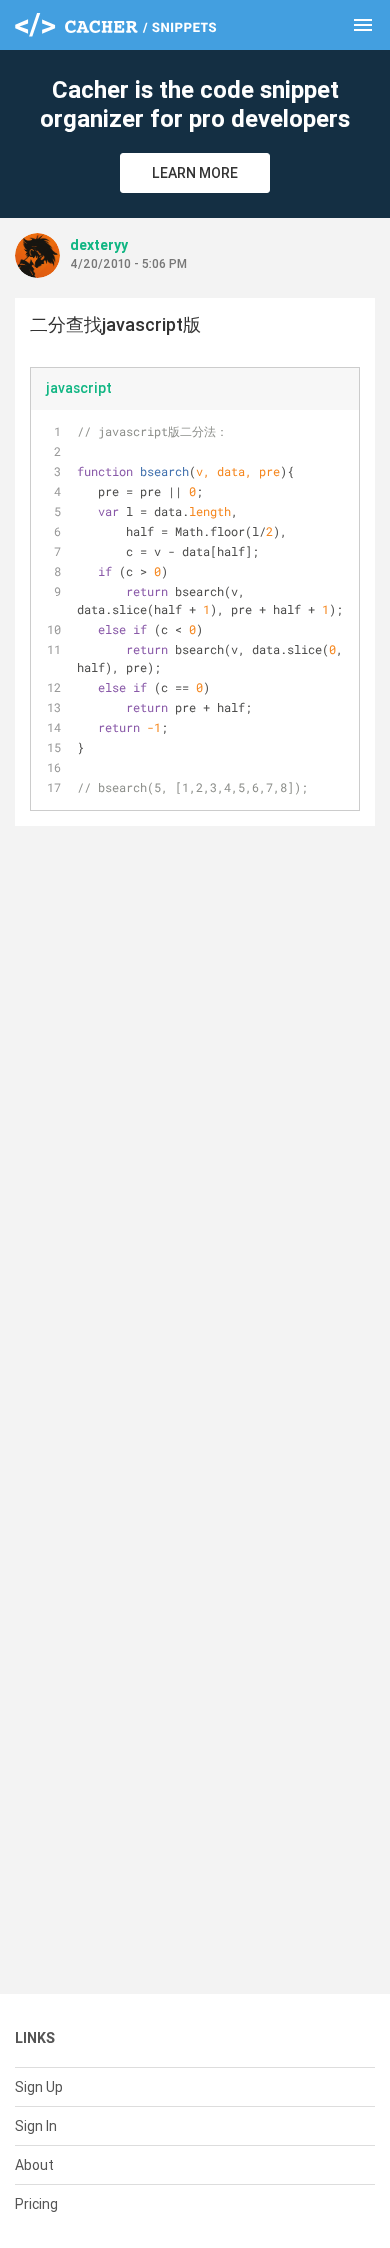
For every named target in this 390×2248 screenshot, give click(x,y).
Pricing (36, 2204)
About (34, 2165)
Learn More (195, 173)
